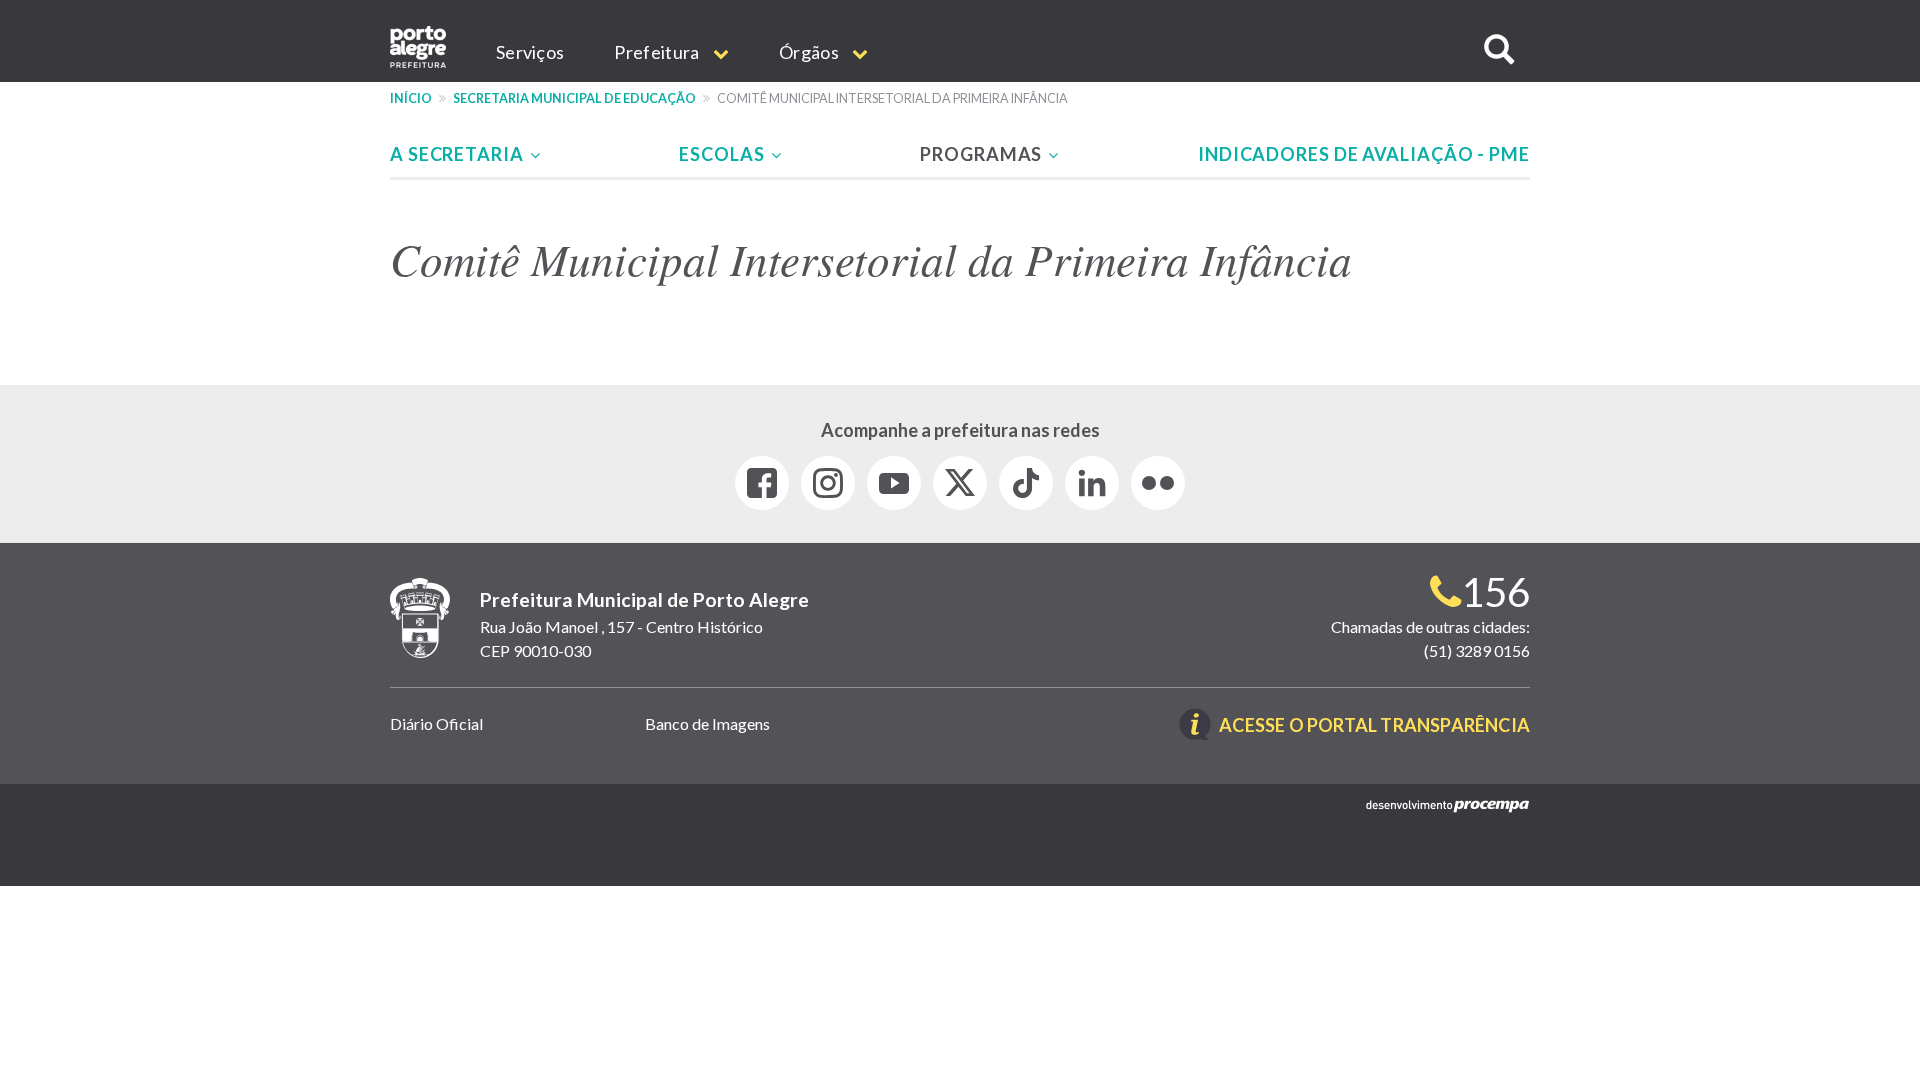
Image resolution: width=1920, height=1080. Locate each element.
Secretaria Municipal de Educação (574, 98)
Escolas (723, 154)
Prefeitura (658, 52)
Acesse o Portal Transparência (1374, 726)
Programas (983, 154)
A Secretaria (459, 154)
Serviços (530, 52)
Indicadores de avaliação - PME (1364, 154)
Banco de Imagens (707, 723)
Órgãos (810, 52)
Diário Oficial (436, 723)
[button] (1499, 49)
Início (411, 98)
